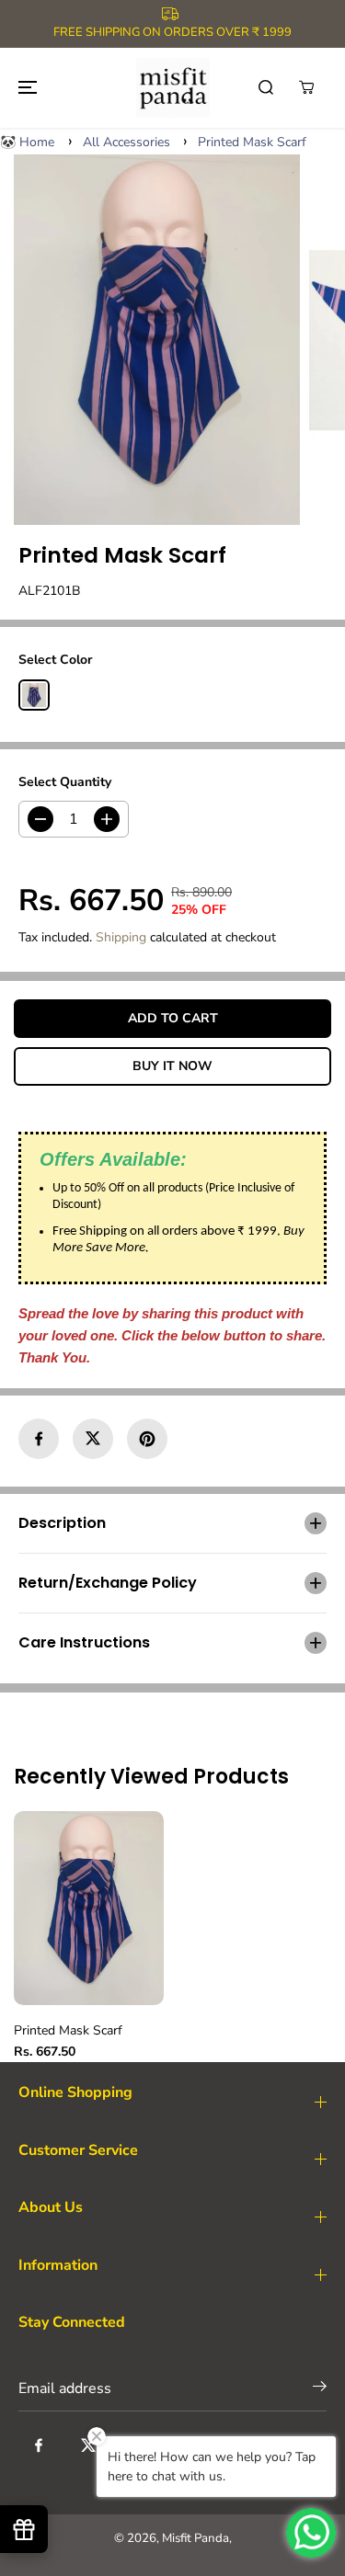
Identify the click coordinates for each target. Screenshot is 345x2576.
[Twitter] (93, 1439)
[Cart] (306, 87)
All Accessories (126, 142)
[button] (25, 88)
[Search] (266, 87)
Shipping (121, 937)
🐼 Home (27, 142)
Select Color (55, 660)
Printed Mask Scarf (252, 142)
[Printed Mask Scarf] (157, 340)
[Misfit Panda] (173, 88)
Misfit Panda (195, 2538)
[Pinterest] (147, 1439)
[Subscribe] (320, 2390)
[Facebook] (39, 1439)
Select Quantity (65, 782)
